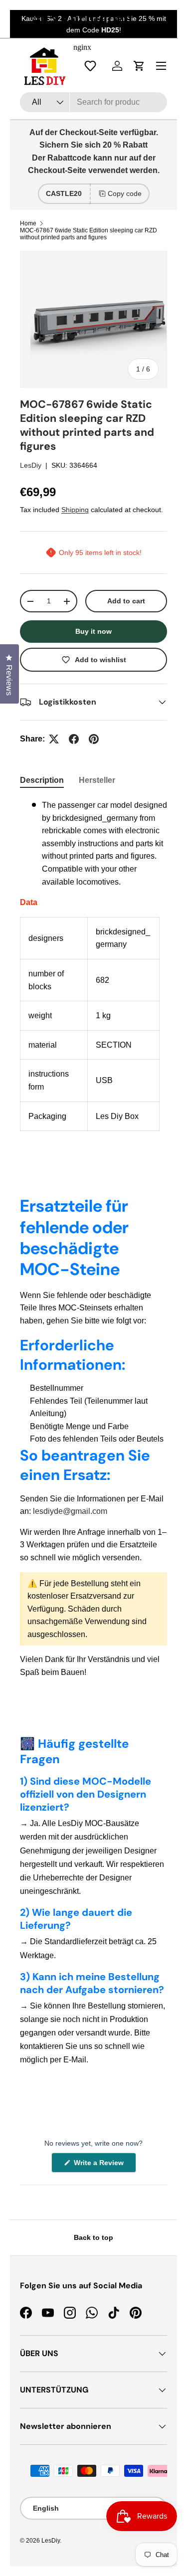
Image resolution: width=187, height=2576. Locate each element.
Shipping (75, 510)
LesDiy (31, 465)
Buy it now (93, 631)
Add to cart (126, 601)
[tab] (42, 780)
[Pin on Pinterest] (94, 739)
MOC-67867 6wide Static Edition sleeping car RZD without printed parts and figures (89, 234)
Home (28, 223)
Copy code (125, 193)
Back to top (93, 2237)
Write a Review (100, 2165)
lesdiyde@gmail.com (70, 1511)
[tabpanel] (93, 965)
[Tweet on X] (54, 739)
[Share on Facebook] (74, 739)
